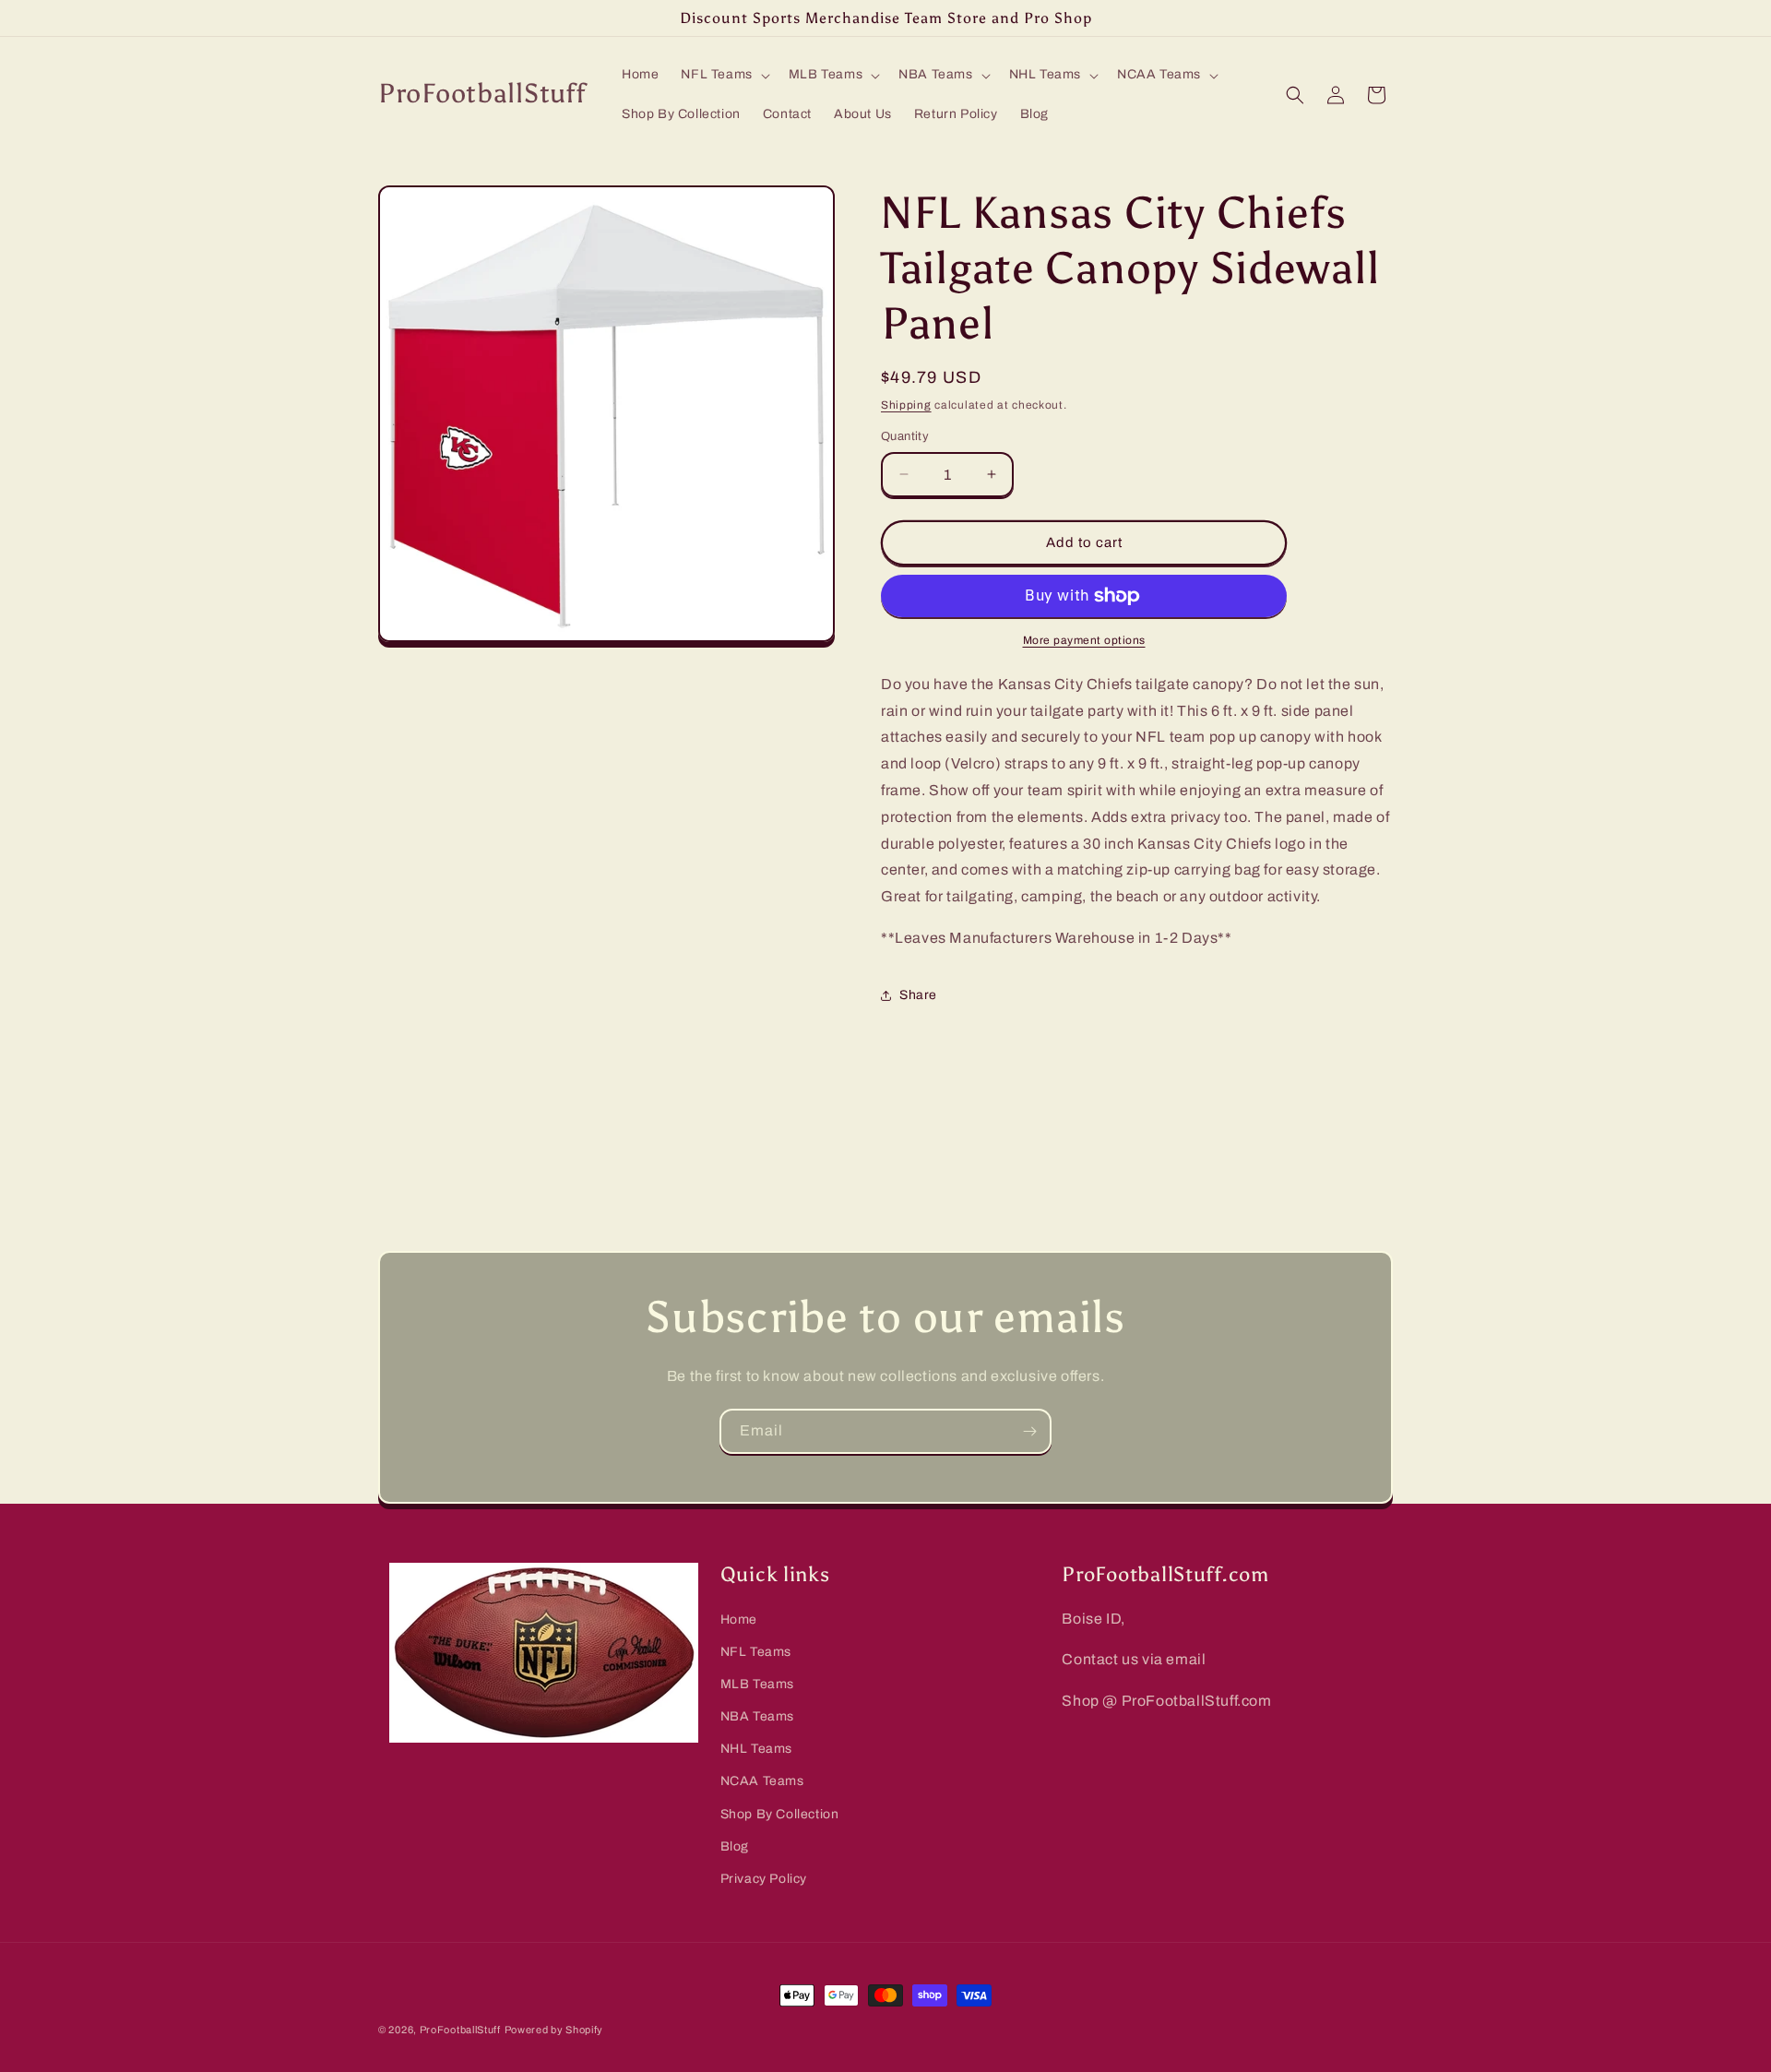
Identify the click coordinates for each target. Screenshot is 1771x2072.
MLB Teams (757, 1684)
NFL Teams (756, 1652)
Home (739, 1619)
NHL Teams (756, 1750)
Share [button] (918, 995)
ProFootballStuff (460, 2030)
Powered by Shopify (554, 2030)
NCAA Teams (762, 1782)
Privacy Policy (764, 1879)
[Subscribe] (1029, 1431)
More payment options (1084, 640)
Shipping (906, 405)
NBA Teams (757, 1716)
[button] (723, 75)
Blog (735, 1846)
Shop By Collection (780, 1814)
